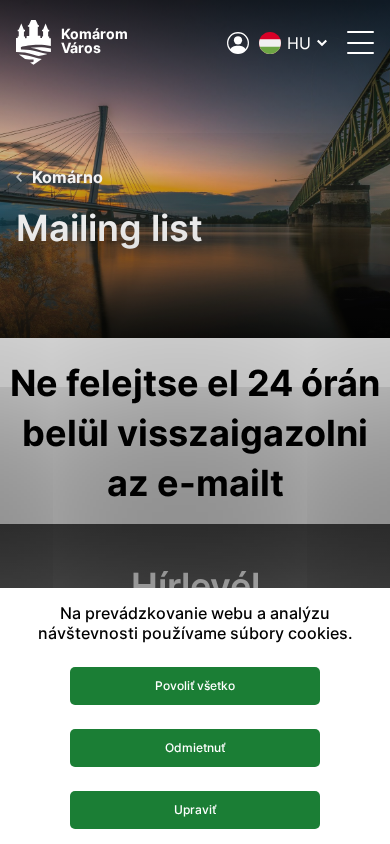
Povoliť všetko (195, 685)
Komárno (67, 177)
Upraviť (195, 809)
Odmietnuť (195, 747)
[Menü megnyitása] (360, 42)
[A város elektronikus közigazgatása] (238, 43)
